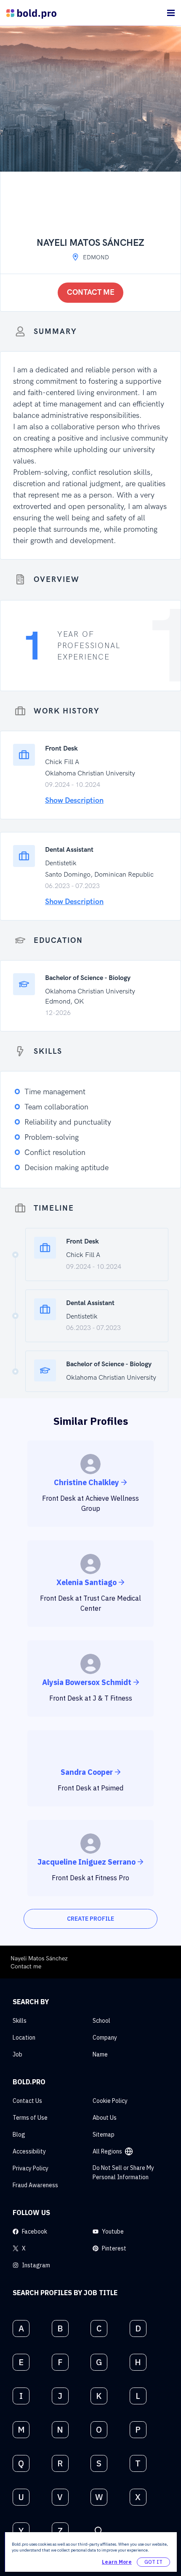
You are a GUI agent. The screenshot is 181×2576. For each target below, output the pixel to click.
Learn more (117, 2562)
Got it (153, 2562)
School (101, 2021)
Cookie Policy (110, 2101)
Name (100, 2054)
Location (24, 2038)
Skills (20, 2021)
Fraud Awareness (35, 2185)
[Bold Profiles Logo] (31, 13)
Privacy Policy (31, 2168)
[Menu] (171, 13)
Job (17, 2054)
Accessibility (29, 2151)
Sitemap (104, 2135)
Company (105, 2038)
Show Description (74, 801)
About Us (105, 2118)
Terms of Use (30, 2118)
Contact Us (27, 2101)
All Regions (107, 2151)
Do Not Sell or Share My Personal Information (123, 2172)
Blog (19, 2135)
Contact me (91, 292)
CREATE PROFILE (90, 1919)
